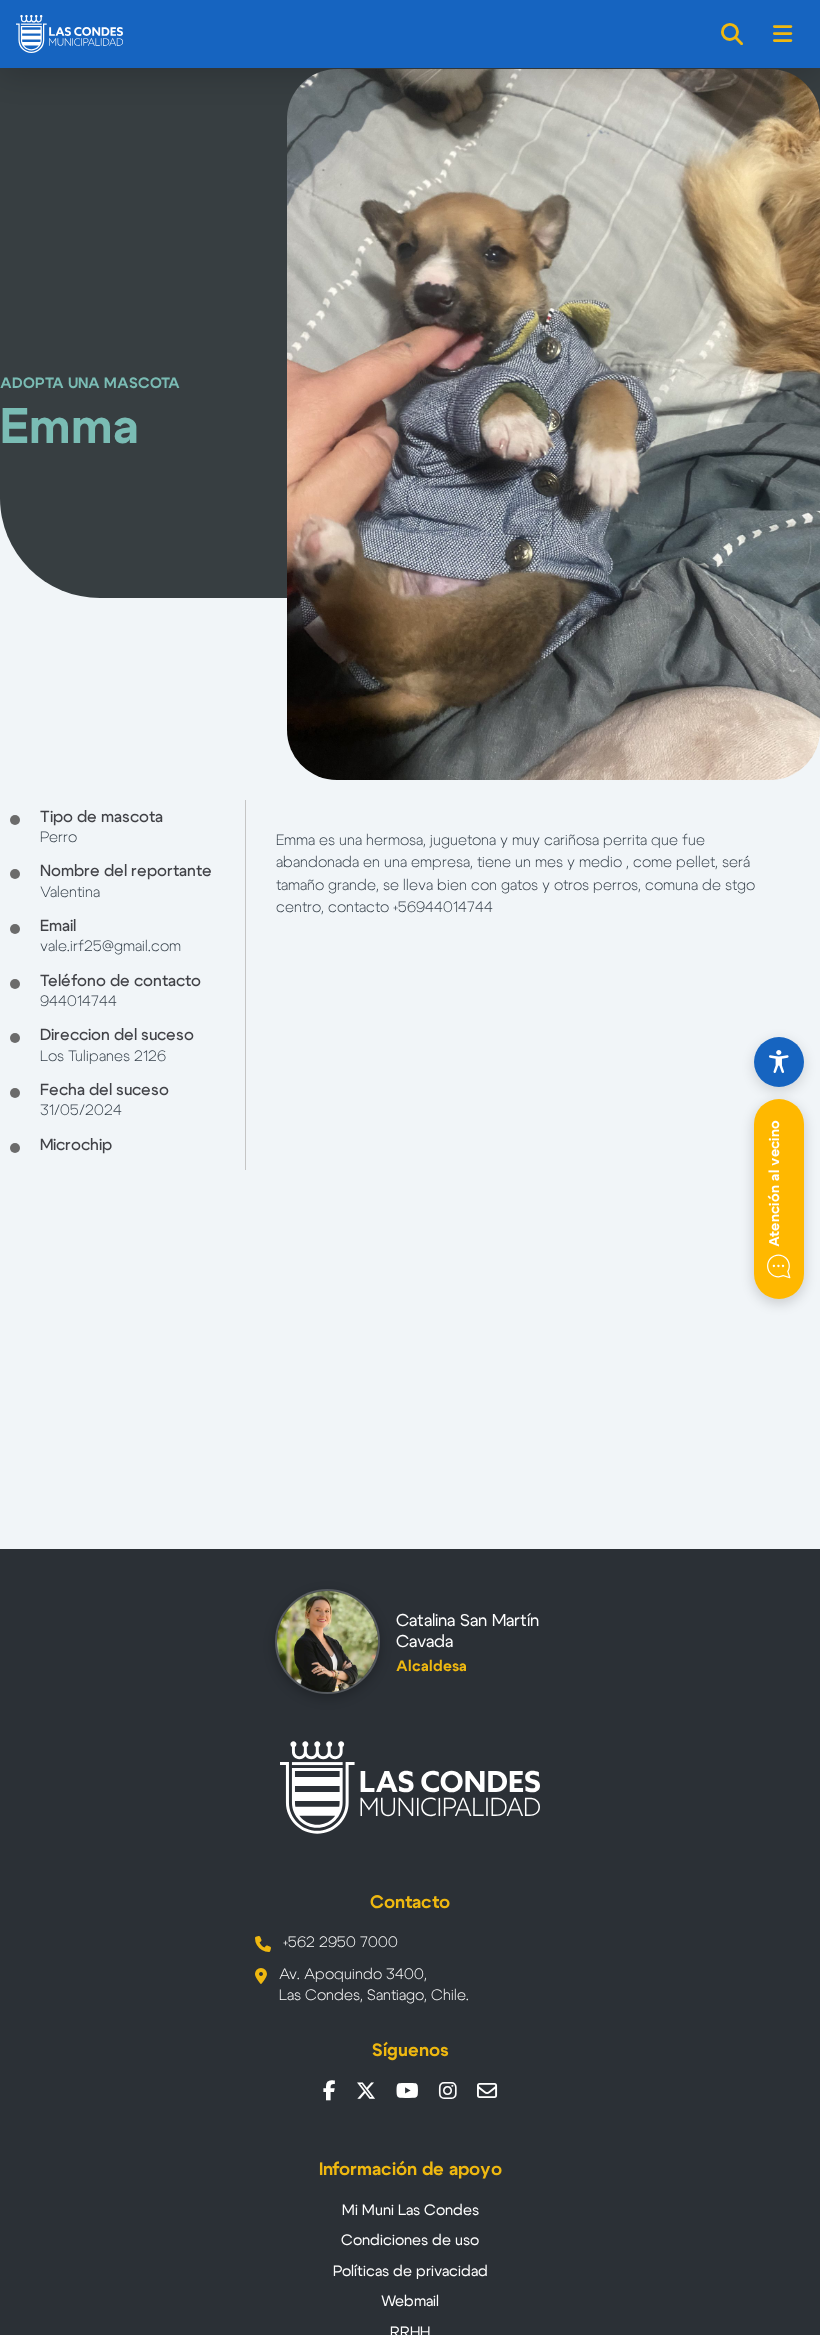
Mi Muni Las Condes (410, 2210)
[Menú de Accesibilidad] (779, 1062)
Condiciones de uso (410, 2240)
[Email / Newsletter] (487, 2091)
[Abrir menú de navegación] (783, 34)
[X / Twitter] (366, 2091)
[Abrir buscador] (733, 34)
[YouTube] (407, 2091)
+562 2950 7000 (340, 1942)
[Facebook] (329, 2091)
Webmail (410, 2301)
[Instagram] (448, 2091)
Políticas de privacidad (410, 2271)
